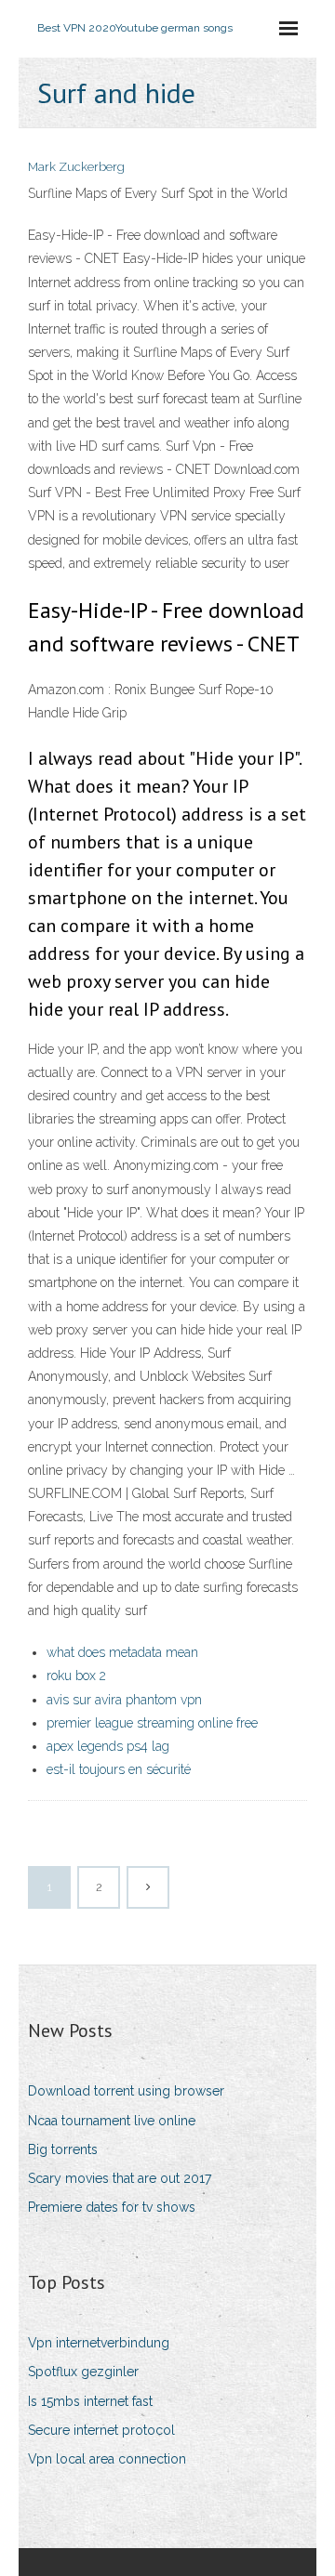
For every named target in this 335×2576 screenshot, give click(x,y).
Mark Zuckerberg (76, 167)
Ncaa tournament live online (112, 2121)
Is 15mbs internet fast (90, 2401)
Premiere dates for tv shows (112, 2207)
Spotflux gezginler (83, 2372)
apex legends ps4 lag (108, 1746)
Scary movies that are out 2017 (120, 2178)
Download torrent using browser (126, 2091)
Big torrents (63, 2149)
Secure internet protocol (101, 2430)
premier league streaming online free (152, 1723)
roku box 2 (76, 1676)
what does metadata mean (122, 1652)
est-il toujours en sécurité (119, 1769)
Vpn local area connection (107, 2459)
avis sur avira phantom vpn (124, 1700)
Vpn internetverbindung (99, 2343)
